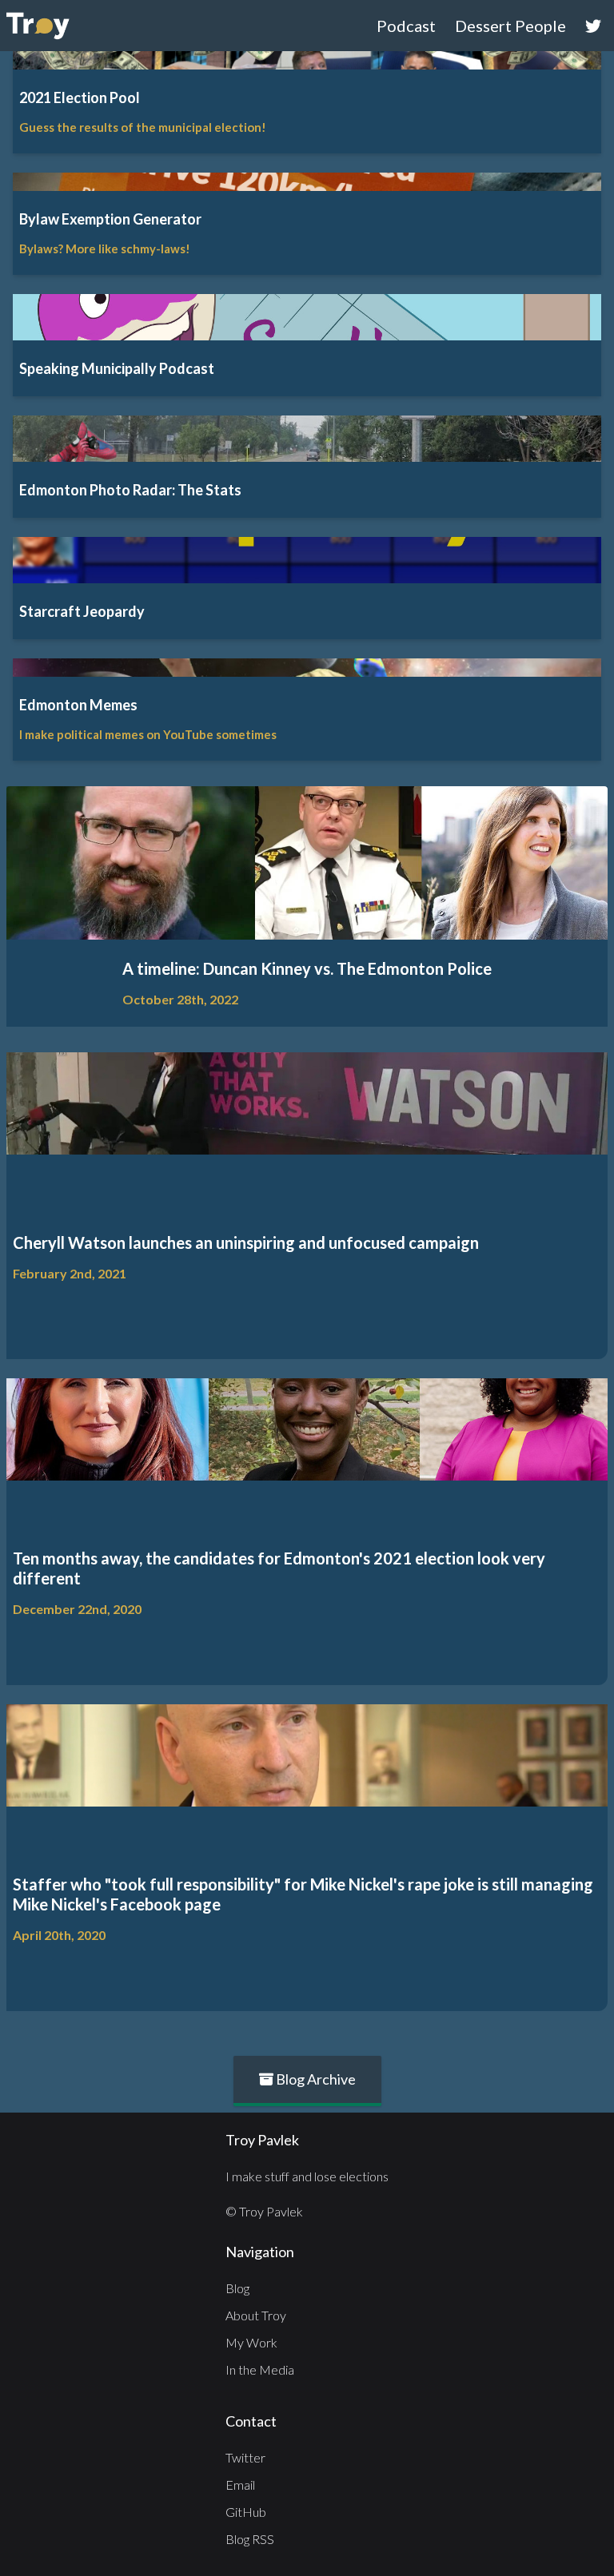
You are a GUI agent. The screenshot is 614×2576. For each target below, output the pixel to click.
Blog (237, 2288)
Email (240, 2485)
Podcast (406, 26)
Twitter (245, 2457)
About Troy (256, 2315)
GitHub (246, 2512)
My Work (251, 2342)
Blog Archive (315, 2079)
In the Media (260, 2369)
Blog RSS (250, 2539)
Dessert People (510, 26)
